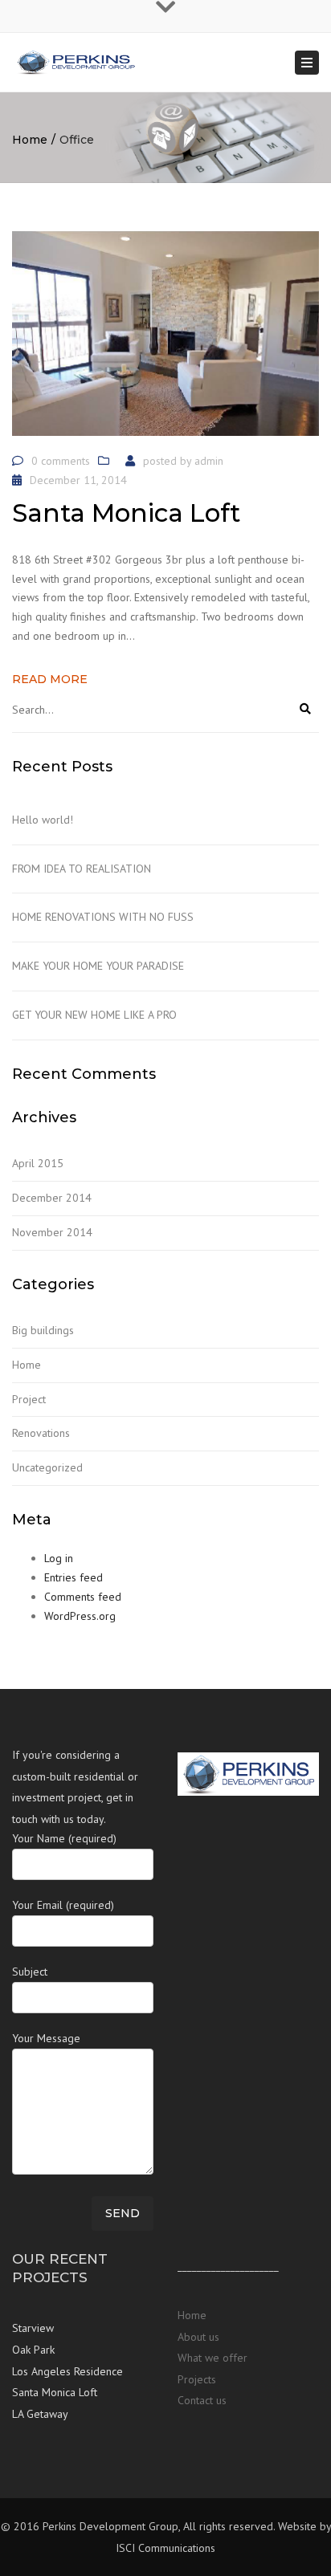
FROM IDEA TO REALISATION (82, 869)
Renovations (41, 1433)
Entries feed (74, 1577)
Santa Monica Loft (55, 2392)
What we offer (212, 2358)
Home (30, 140)
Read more (50, 679)
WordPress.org (80, 1616)
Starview (33, 2328)
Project (29, 1399)
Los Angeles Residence (67, 2371)
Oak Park (33, 2350)
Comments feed (83, 1597)
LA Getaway (40, 2414)
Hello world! (43, 820)
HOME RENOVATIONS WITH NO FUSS (103, 917)
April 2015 (38, 1163)
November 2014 (52, 1232)
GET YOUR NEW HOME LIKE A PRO (94, 1015)
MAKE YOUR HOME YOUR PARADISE (98, 966)
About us (198, 2337)
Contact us (202, 2400)
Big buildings (43, 1330)
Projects (197, 2379)
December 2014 (52, 1198)
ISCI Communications (165, 2548)
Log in (59, 1558)
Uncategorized (47, 1467)
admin (209, 461)
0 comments (61, 461)
